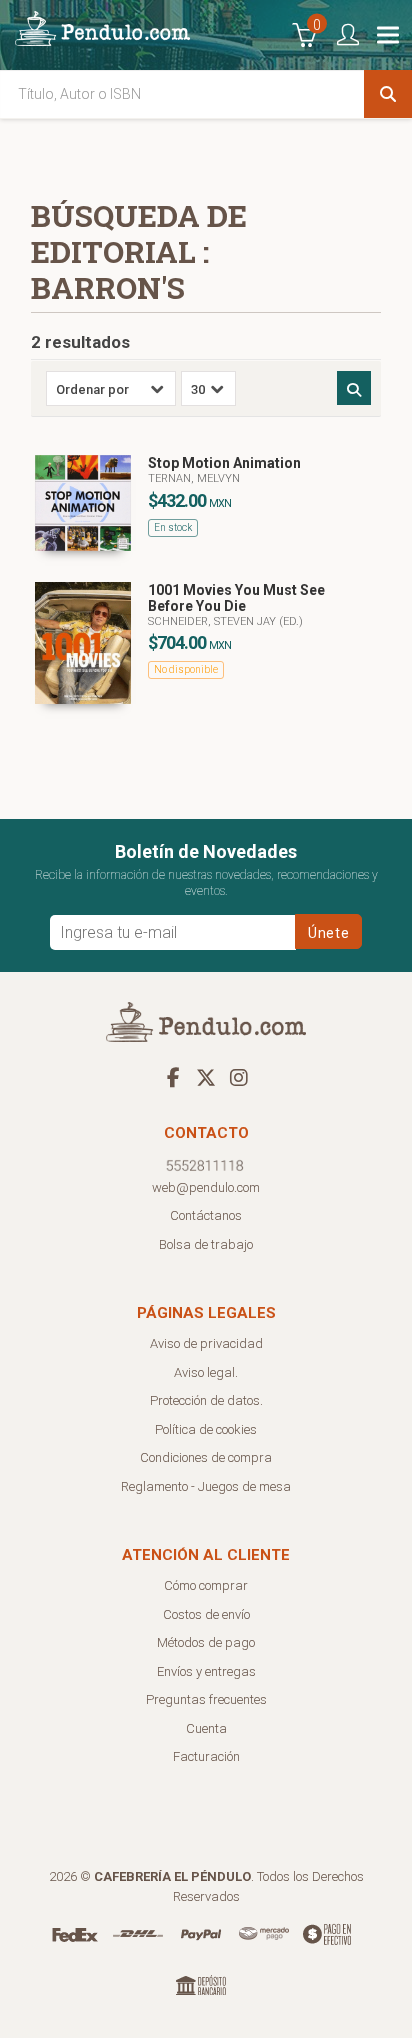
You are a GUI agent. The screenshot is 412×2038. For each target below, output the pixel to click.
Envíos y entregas (206, 1671)
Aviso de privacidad (206, 1343)
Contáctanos (206, 1215)
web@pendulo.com (206, 1187)
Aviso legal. (206, 1372)
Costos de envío (206, 1614)
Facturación (206, 1756)
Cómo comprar (206, 1585)
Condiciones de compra (206, 1457)
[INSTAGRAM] (239, 1077)
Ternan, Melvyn (194, 478)
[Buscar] (388, 94)
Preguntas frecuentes (206, 1699)
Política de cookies (206, 1429)
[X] (206, 1077)
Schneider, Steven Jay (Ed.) (225, 621)
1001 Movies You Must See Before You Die (236, 598)
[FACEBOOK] (173, 1077)
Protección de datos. (206, 1400)
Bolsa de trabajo (206, 1244)
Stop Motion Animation (224, 463)
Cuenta (206, 1728)
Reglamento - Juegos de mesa (206, 1486)
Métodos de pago (206, 1642)
